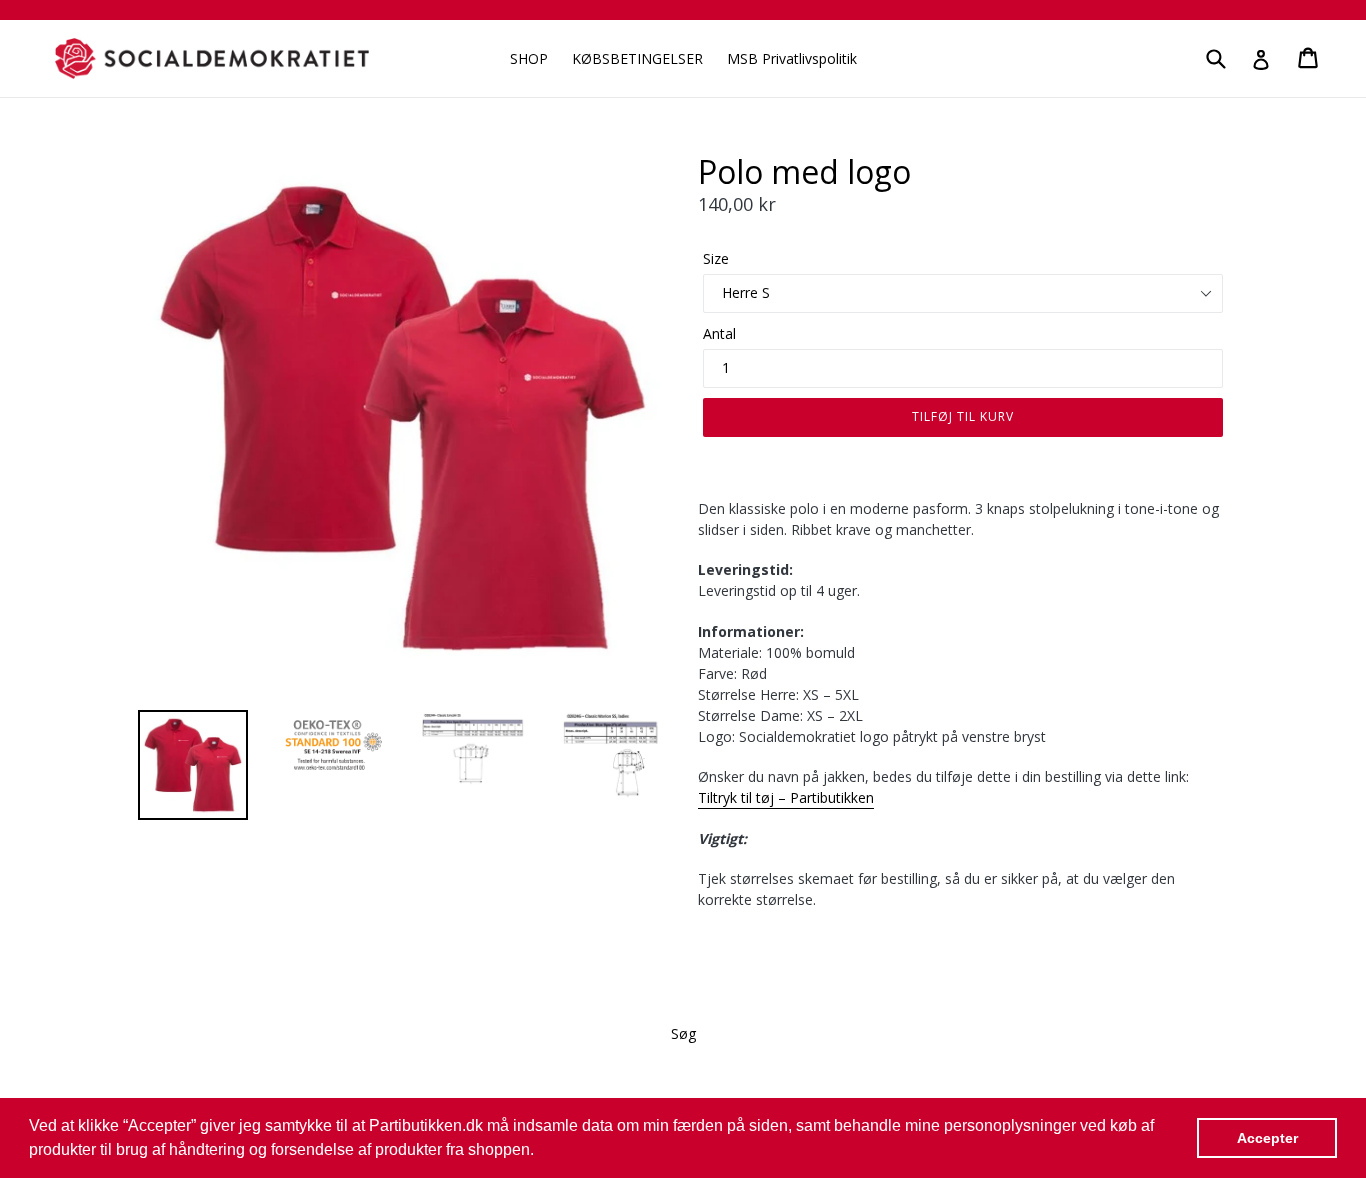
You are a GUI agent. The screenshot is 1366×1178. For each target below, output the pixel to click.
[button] (541, 1152)
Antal (719, 333)
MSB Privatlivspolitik (792, 58)
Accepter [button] (1267, 1138)
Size (716, 258)
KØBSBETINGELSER (637, 58)
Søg (683, 1033)
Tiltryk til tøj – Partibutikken (786, 797)
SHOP (529, 58)
